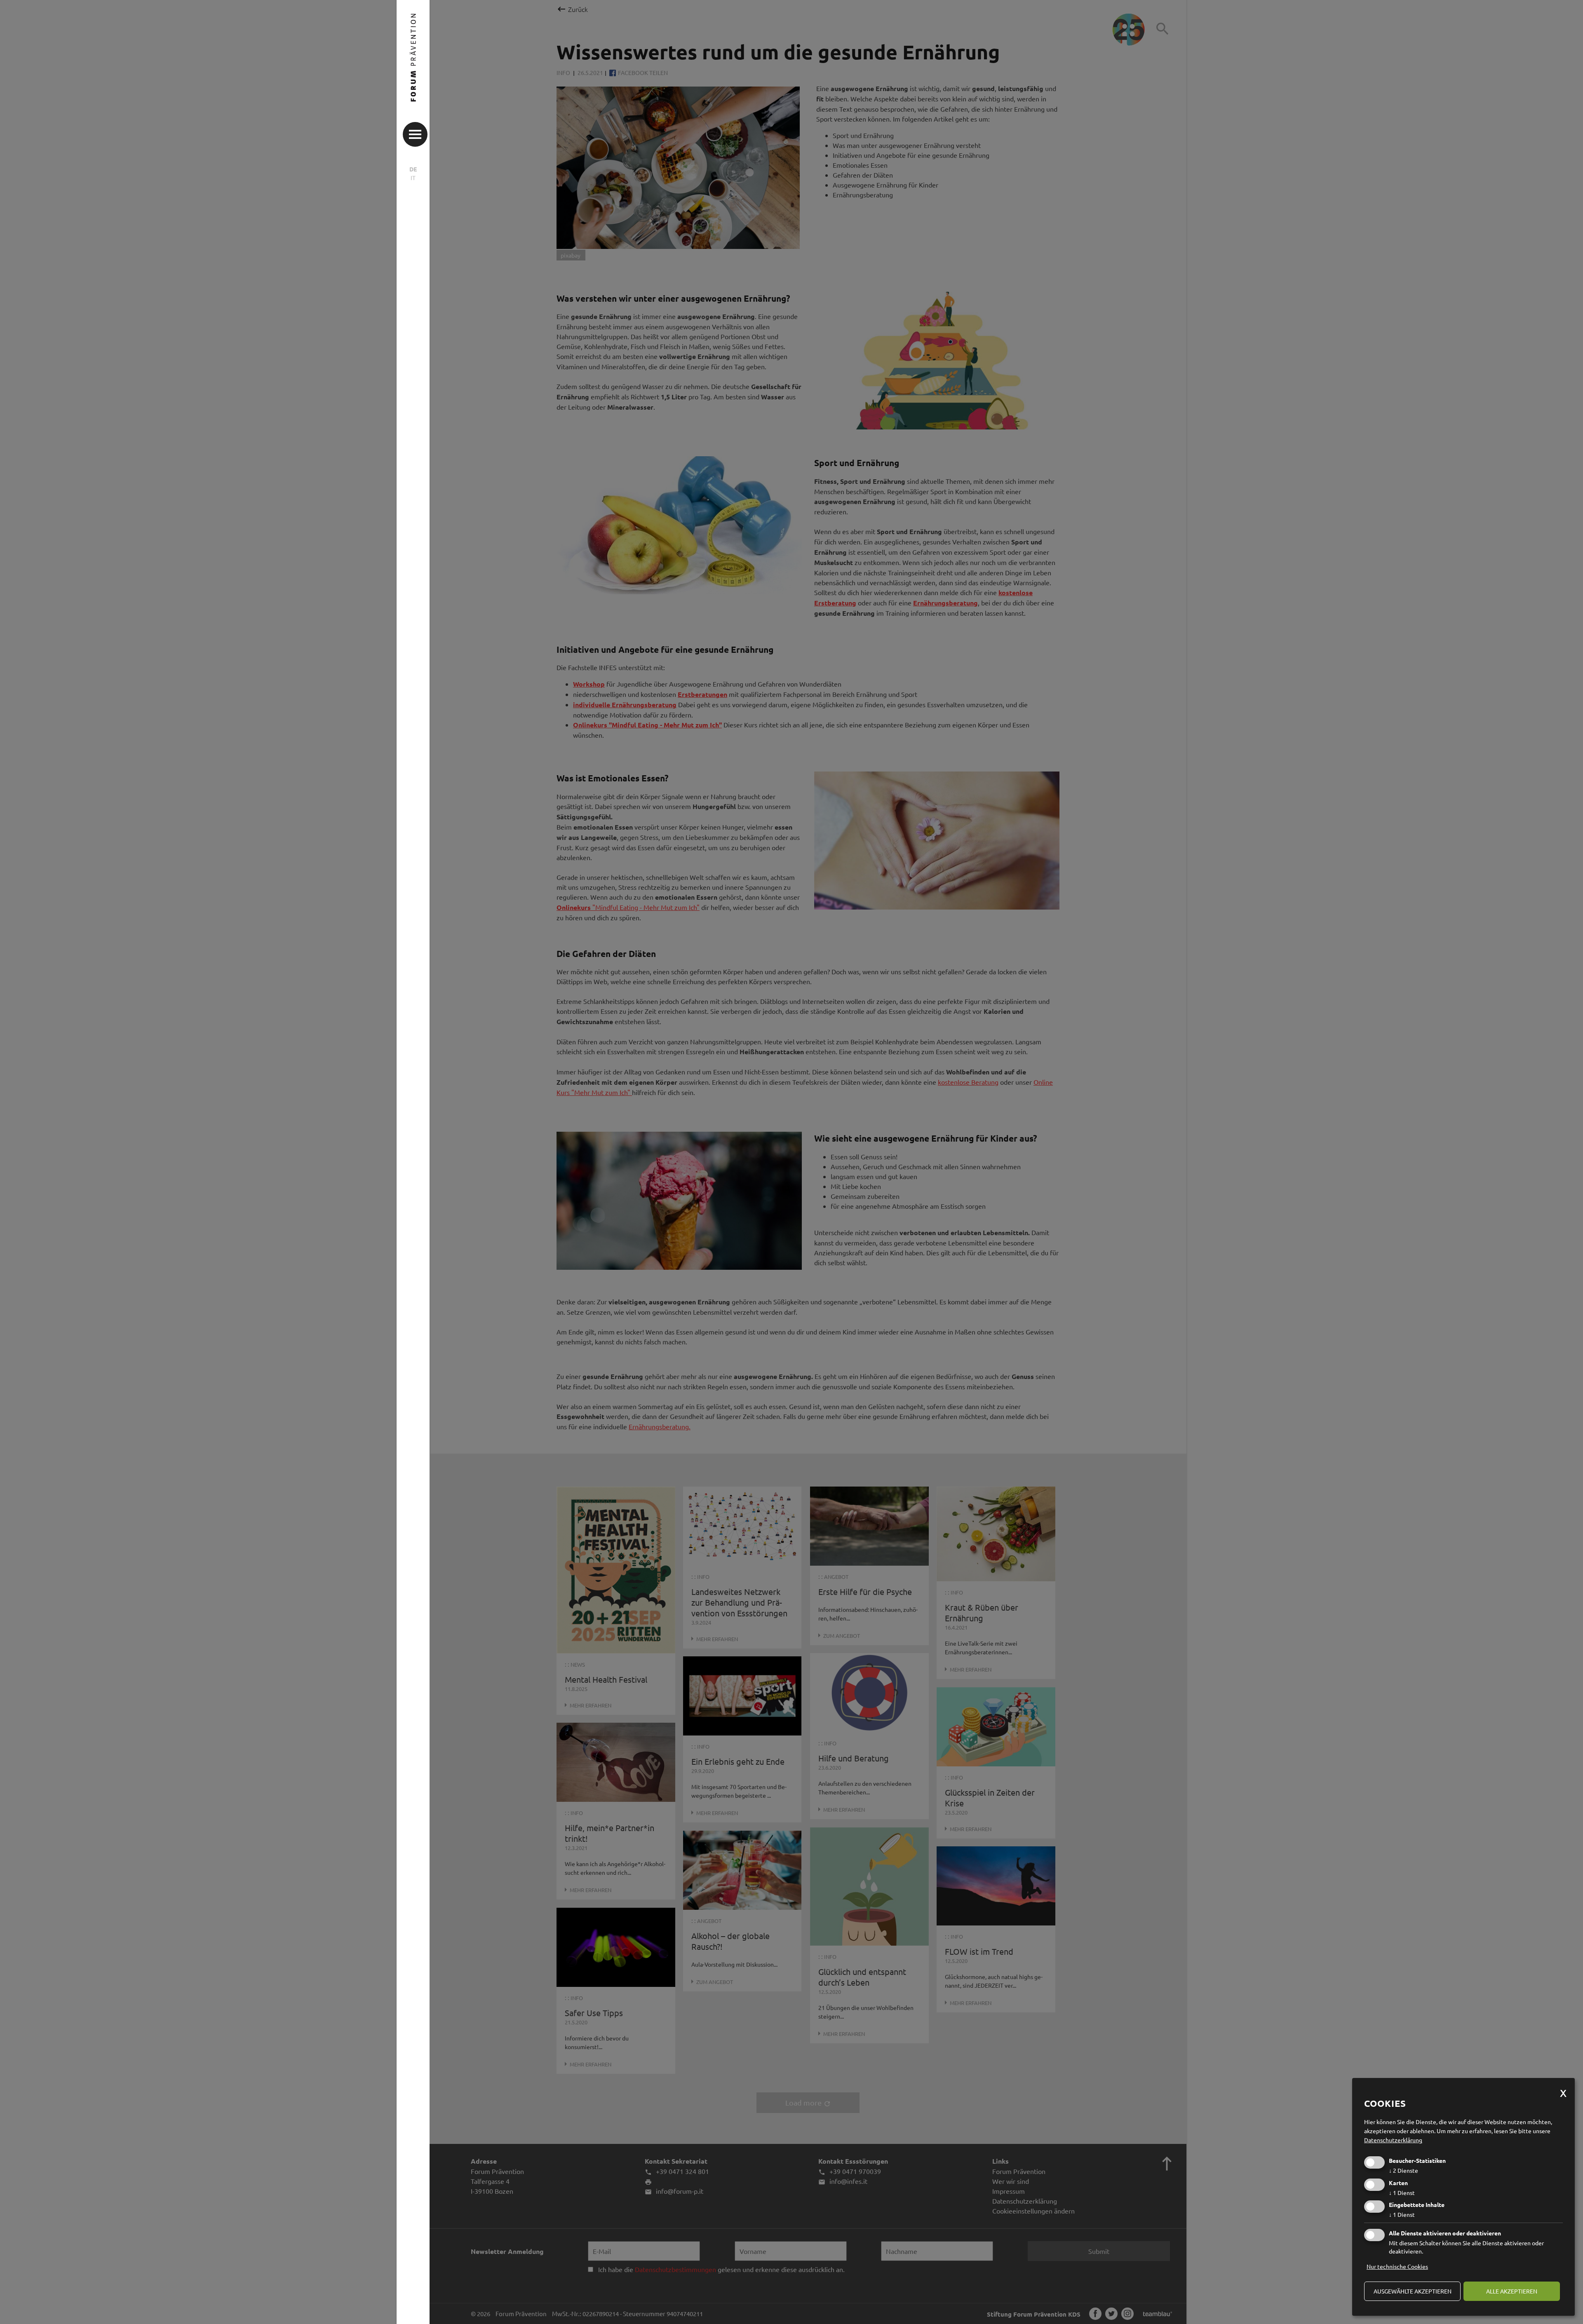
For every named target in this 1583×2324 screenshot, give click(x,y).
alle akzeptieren (1512, 2291)
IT (413, 178)
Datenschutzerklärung (1393, 2140)
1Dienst (1402, 2193)
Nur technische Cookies (1397, 2266)
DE (413, 169)
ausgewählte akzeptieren (1413, 2291)
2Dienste (1403, 2170)
